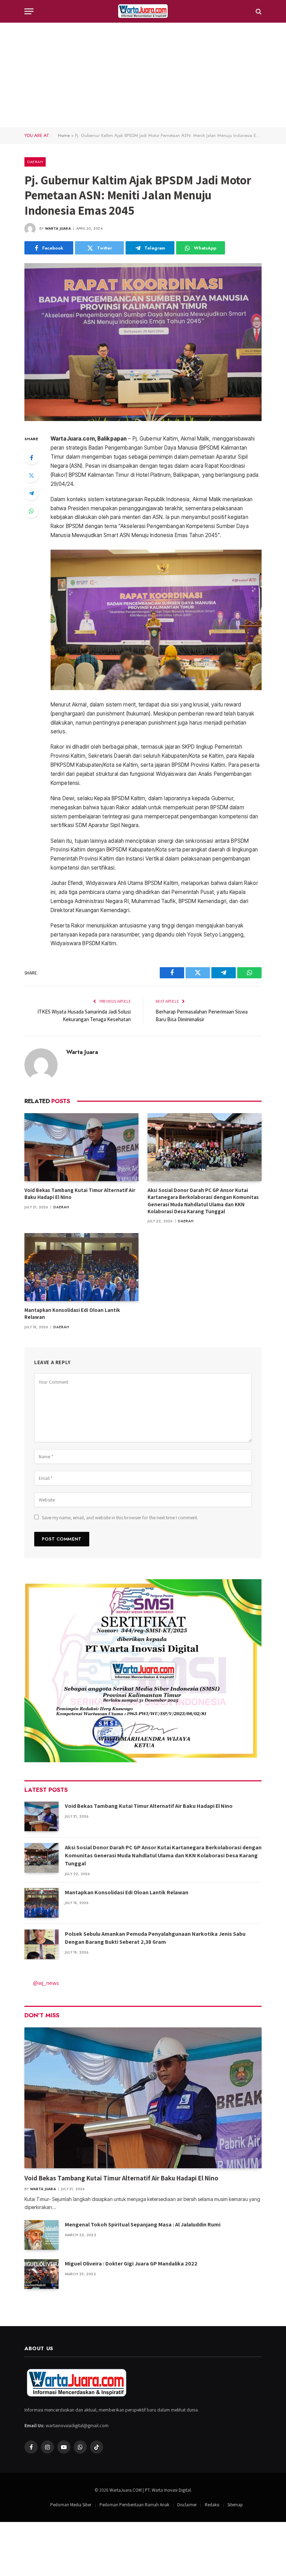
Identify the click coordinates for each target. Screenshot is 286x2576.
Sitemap (235, 2505)
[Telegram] (31, 493)
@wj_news (46, 1983)
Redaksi (212, 2505)
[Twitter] (31, 475)
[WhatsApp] (31, 511)
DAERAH (35, 162)
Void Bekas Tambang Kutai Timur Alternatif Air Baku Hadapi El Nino (80, 1194)
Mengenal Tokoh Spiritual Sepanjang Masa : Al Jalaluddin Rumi (143, 2225)
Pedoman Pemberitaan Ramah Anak (134, 2505)
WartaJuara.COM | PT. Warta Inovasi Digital (150, 2490)
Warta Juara (58, 228)
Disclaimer (187, 2505)
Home (64, 135)
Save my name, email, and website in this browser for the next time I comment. (120, 1518)
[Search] (258, 11)
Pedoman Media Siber (71, 2505)
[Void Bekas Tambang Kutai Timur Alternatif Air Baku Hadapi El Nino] (81, 1147)
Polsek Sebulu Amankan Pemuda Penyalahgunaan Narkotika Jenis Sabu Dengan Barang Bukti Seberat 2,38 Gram (155, 1938)
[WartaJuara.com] (143, 11)
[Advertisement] (143, 75)
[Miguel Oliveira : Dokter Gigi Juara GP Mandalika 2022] (42, 2274)
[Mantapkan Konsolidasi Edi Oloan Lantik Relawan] (81, 1267)
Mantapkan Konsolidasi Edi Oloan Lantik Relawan (72, 1313)
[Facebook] (31, 458)
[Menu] (29, 11)
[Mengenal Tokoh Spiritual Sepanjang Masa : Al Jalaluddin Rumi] (42, 2235)
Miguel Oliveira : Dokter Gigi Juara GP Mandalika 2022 (131, 2264)
